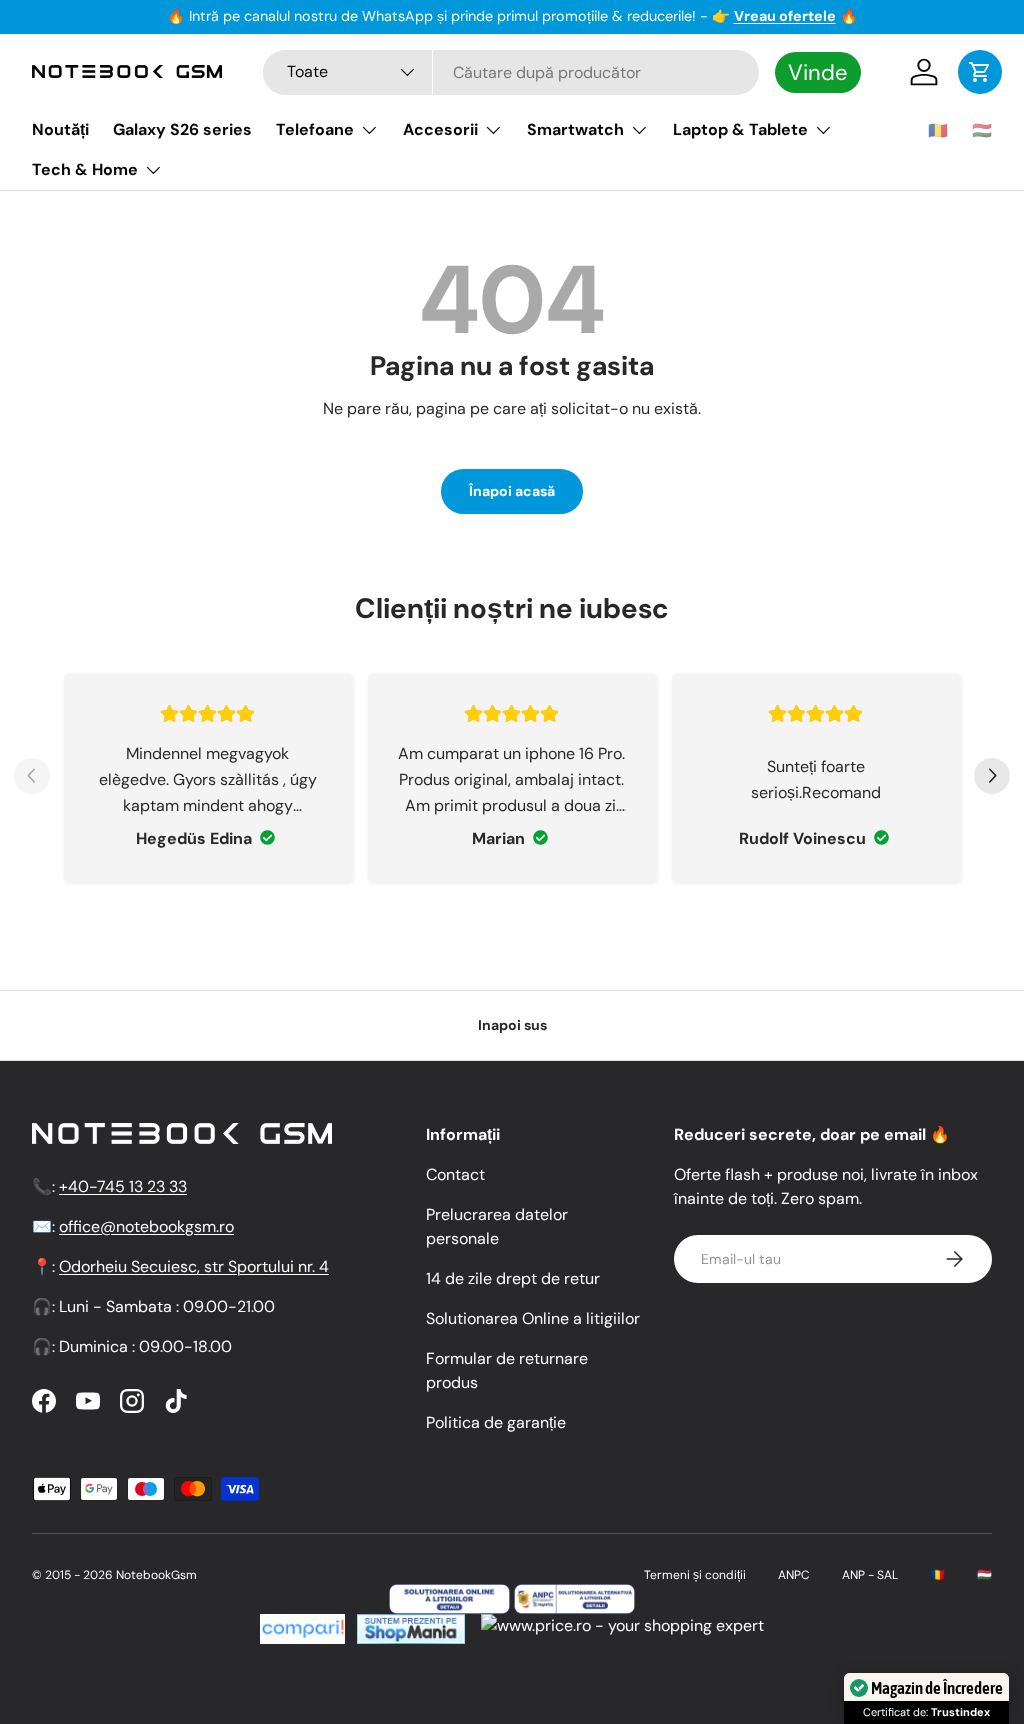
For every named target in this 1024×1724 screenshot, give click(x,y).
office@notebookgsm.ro (146, 1226)
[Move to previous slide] (32, 778)
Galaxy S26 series (182, 129)
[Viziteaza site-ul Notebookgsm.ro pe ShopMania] (409, 1625)
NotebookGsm (156, 1575)
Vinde (818, 72)
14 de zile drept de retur (513, 1278)
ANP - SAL (870, 1575)
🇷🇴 (938, 130)
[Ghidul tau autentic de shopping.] (302, 1625)
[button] (980, 72)
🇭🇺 (982, 130)
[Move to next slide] (992, 778)
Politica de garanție (496, 1422)
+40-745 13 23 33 (123, 1186)
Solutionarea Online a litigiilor (533, 1318)
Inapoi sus (512, 1025)
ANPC (794, 1575)
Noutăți (60, 129)
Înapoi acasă (512, 491)
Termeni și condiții (695, 1575)
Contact (455, 1174)
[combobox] (511, 72)
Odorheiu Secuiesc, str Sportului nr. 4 (194, 1266)
